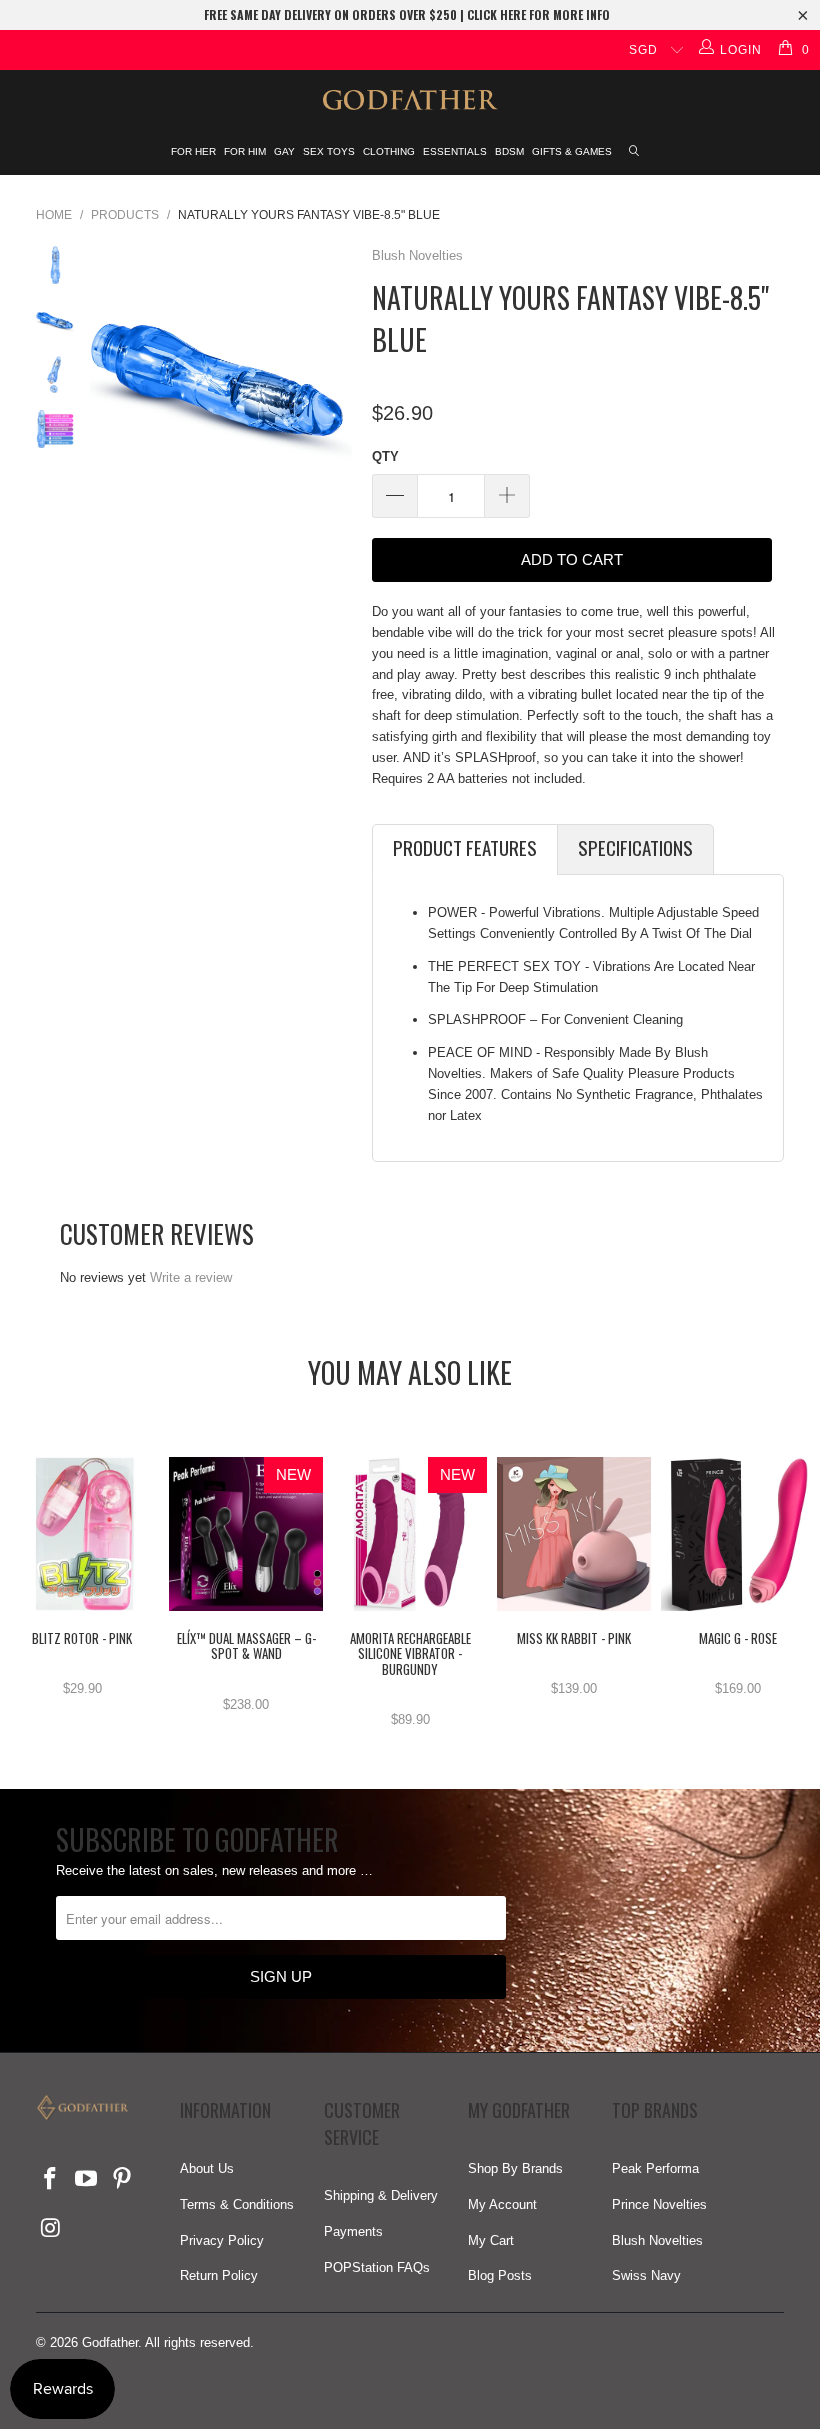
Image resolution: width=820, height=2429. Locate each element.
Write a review (191, 1277)
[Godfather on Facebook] (51, 2180)
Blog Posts (500, 2275)
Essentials (455, 151)
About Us (207, 2168)
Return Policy (219, 2275)
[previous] (109, 377)
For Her (193, 151)
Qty (385, 456)
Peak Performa (655, 2168)
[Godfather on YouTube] (87, 2180)
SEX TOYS (329, 151)
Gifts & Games (572, 151)
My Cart (491, 2240)
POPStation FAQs (377, 2267)
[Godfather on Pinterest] (122, 2180)
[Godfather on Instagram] (51, 2229)
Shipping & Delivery (381, 2195)
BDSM (509, 151)
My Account (502, 2204)
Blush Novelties (417, 255)
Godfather (110, 2342)
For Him (245, 151)
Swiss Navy (646, 2275)
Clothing (389, 151)
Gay (284, 151)
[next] (333, 377)
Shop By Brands (515, 2168)
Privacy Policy (222, 2240)
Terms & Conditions (237, 2204)
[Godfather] (410, 100)
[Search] (635, 153)
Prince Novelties (659, 2204)
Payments (353, 2231)
